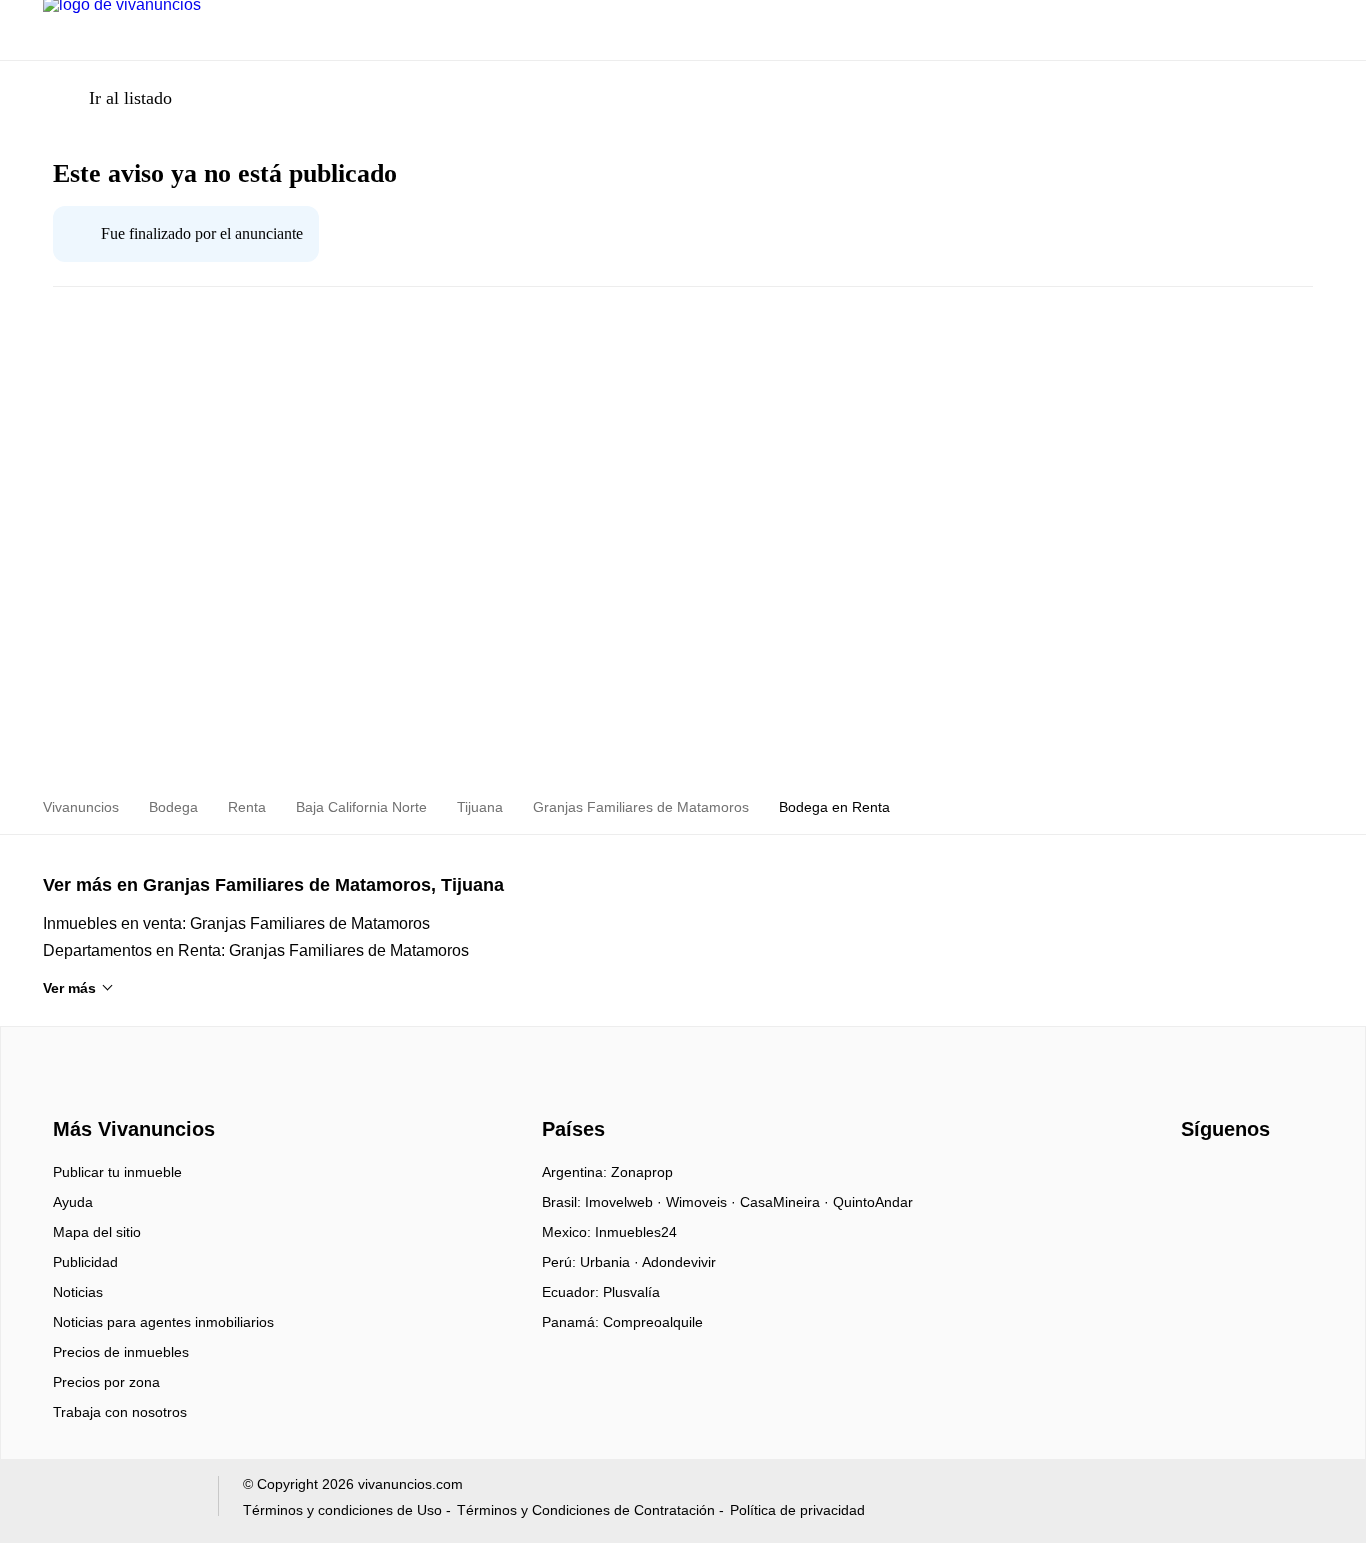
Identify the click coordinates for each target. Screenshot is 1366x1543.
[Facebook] (1197, 1179)
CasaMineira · (786, 1202)
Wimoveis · (703, 1202)
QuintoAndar (873, 1202)
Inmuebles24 (636, 1232)
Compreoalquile (653, 1322)
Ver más (69, 988)
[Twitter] (1263, 1179)
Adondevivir (679, 1262)
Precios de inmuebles (121, 1352)
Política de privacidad (797, 1510)
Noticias (78, 1292)
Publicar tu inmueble (117, 1172)
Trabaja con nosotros (120, 1412)
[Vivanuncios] (130, 1094)
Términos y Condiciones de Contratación (586, 1510)
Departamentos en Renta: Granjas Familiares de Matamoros (256, 950)
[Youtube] (1230, 1179)
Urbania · (611, 1262)
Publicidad (85, 1262)
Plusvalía (631, 1292)
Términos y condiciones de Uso (342, 1510)
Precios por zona (106, 1382)
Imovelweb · (625, 1202)
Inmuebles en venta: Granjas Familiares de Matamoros (236, 923)
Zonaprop (642, 1172)
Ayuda (73, 1202)
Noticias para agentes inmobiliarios (163, 1322)
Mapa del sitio (97, 1232)
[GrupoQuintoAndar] (118, 1500)
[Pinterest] (1296, 1179)
